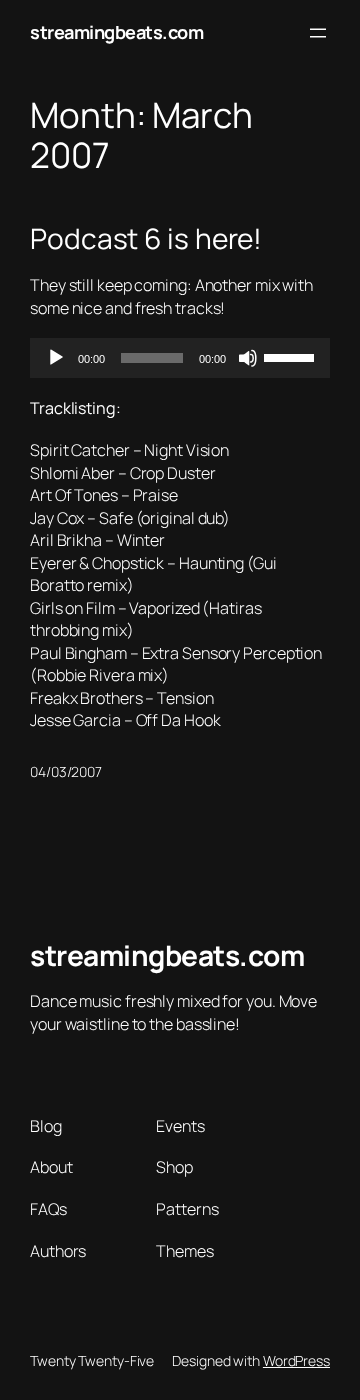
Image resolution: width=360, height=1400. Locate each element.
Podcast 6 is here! (146, 239)
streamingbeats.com (116, 32)
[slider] (292, 356)
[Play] (56, 358)
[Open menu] (318, 33)
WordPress (296, 1360)
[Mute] (248, 358)
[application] (180, 358)
